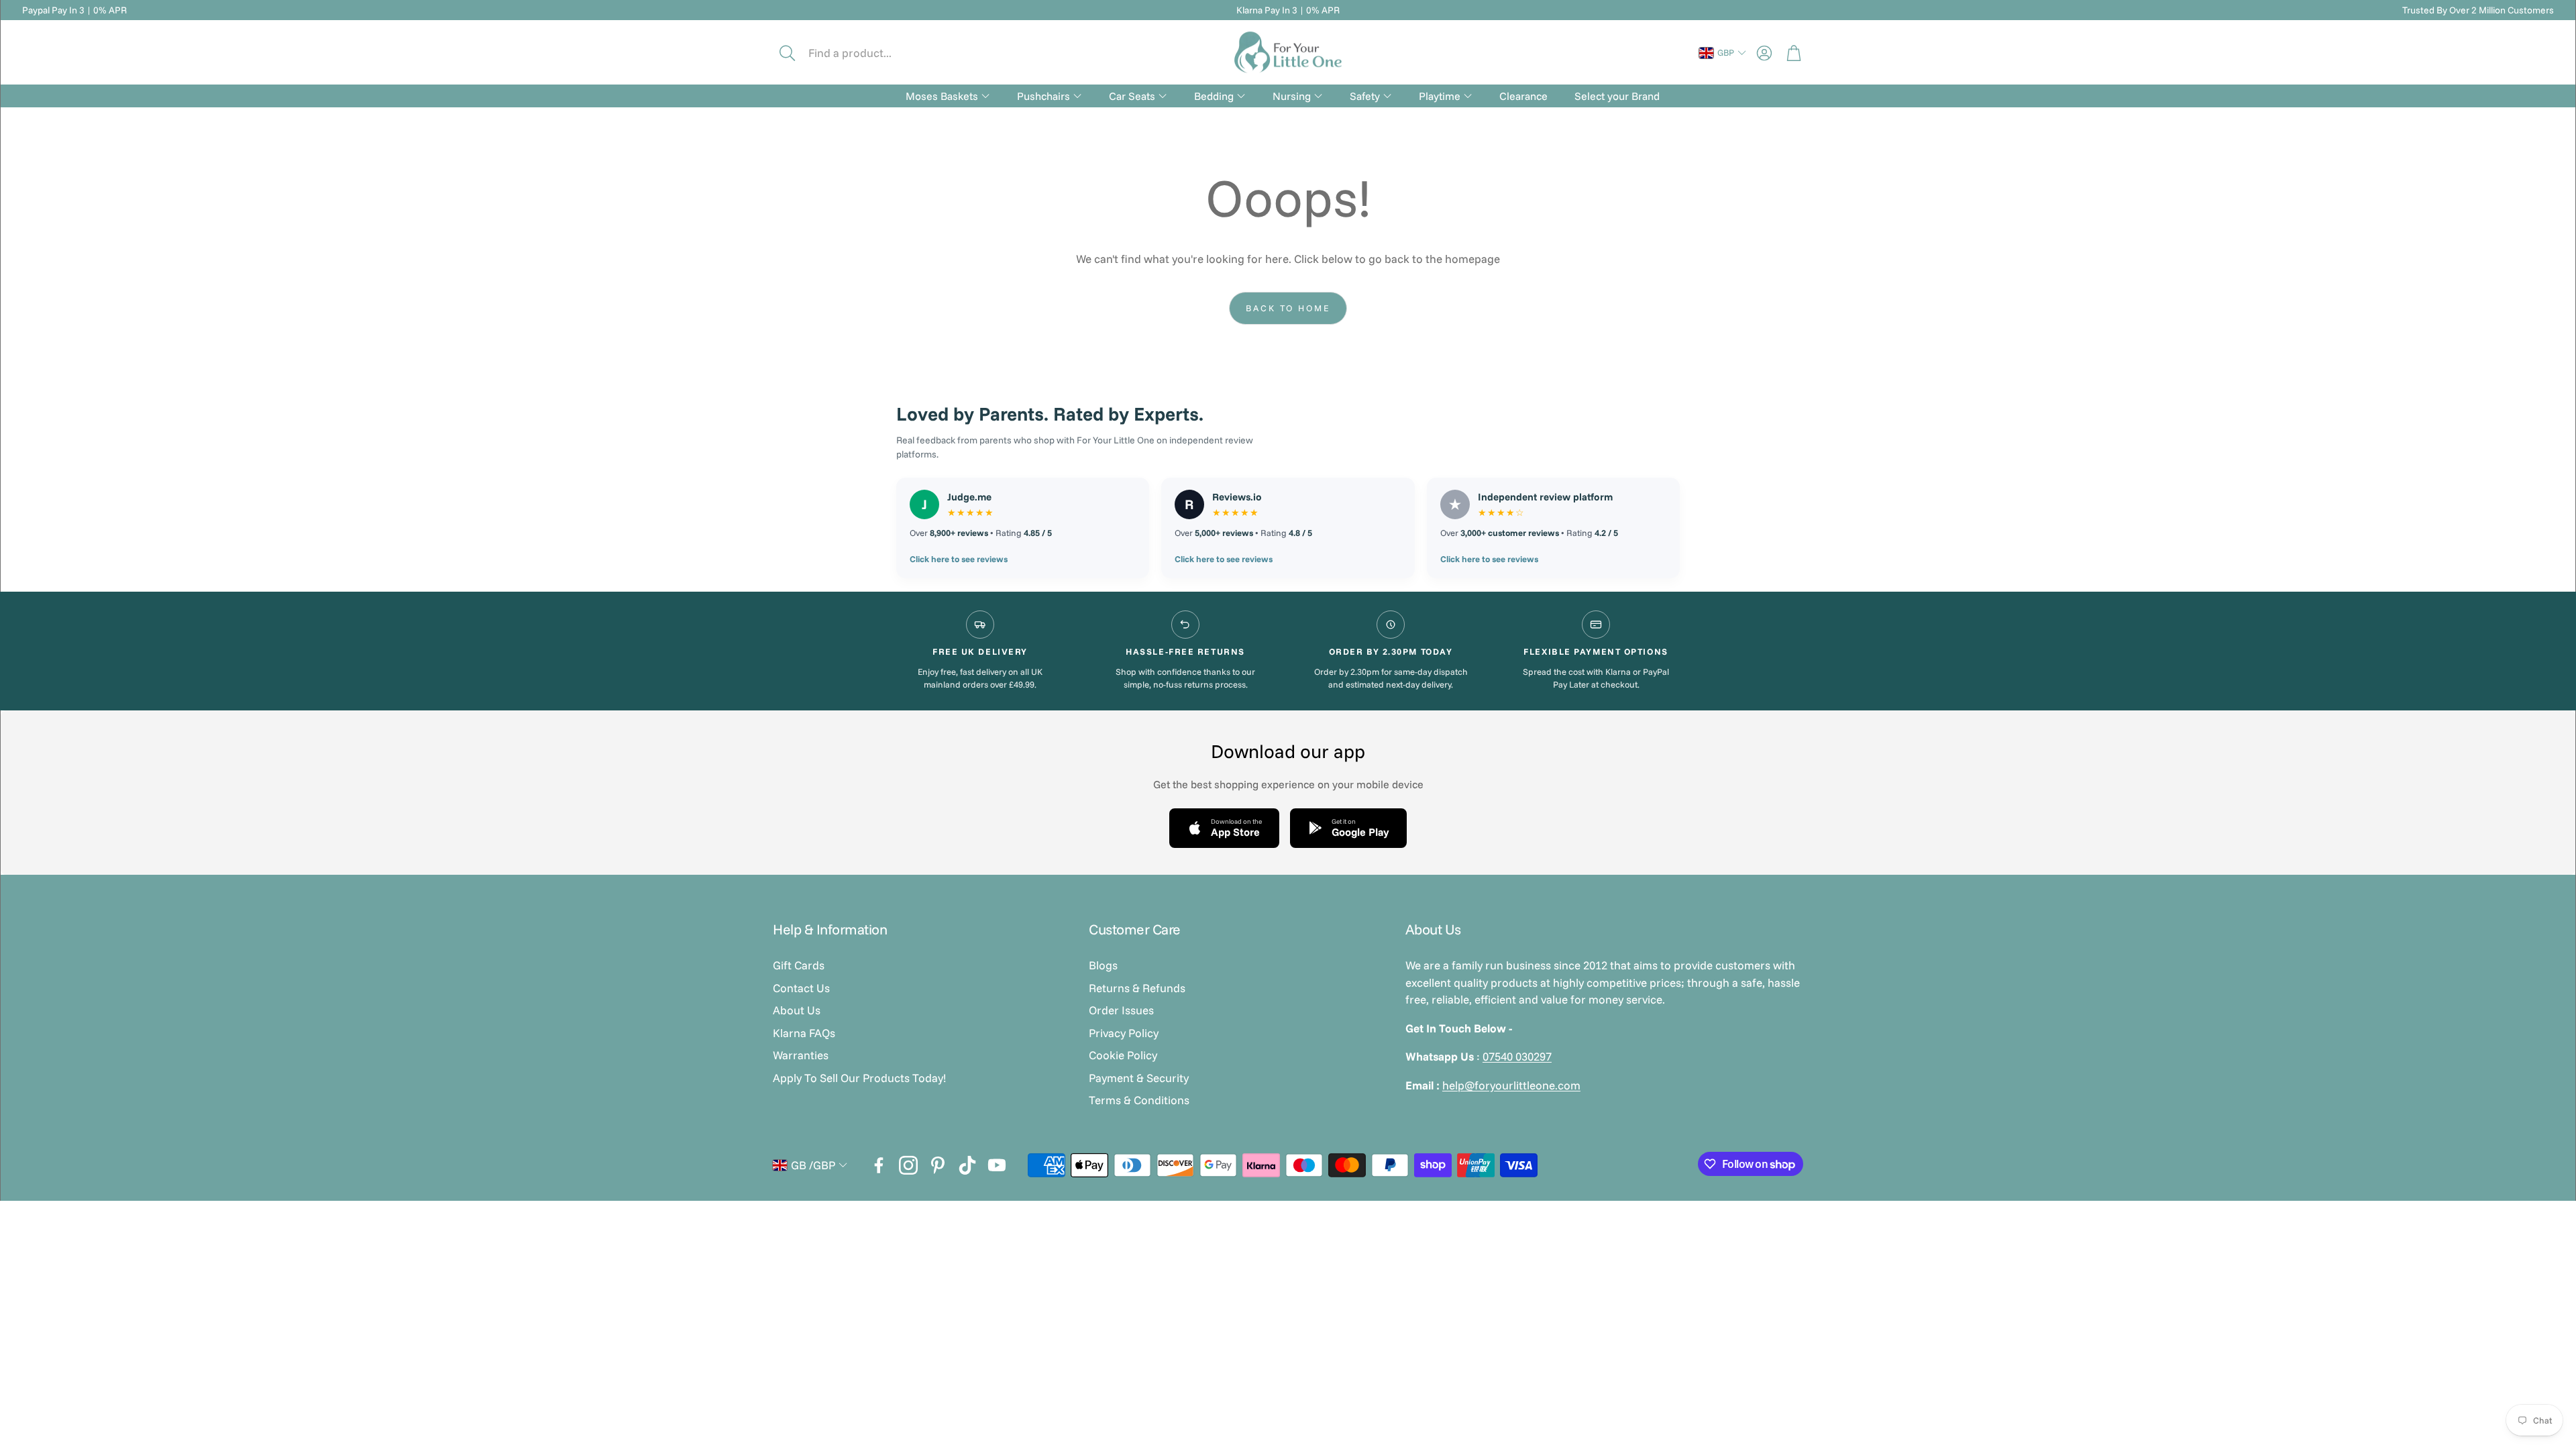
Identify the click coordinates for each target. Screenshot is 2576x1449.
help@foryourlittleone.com (1511, 1085)
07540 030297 (1517, 1056)
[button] (863, 53)
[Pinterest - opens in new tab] (938, 1165)
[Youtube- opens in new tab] (997, 1165)
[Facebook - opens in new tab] (879, 1165)
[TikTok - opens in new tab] (967, 1165)
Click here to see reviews (959, 559)
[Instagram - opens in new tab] (908, 1165)
